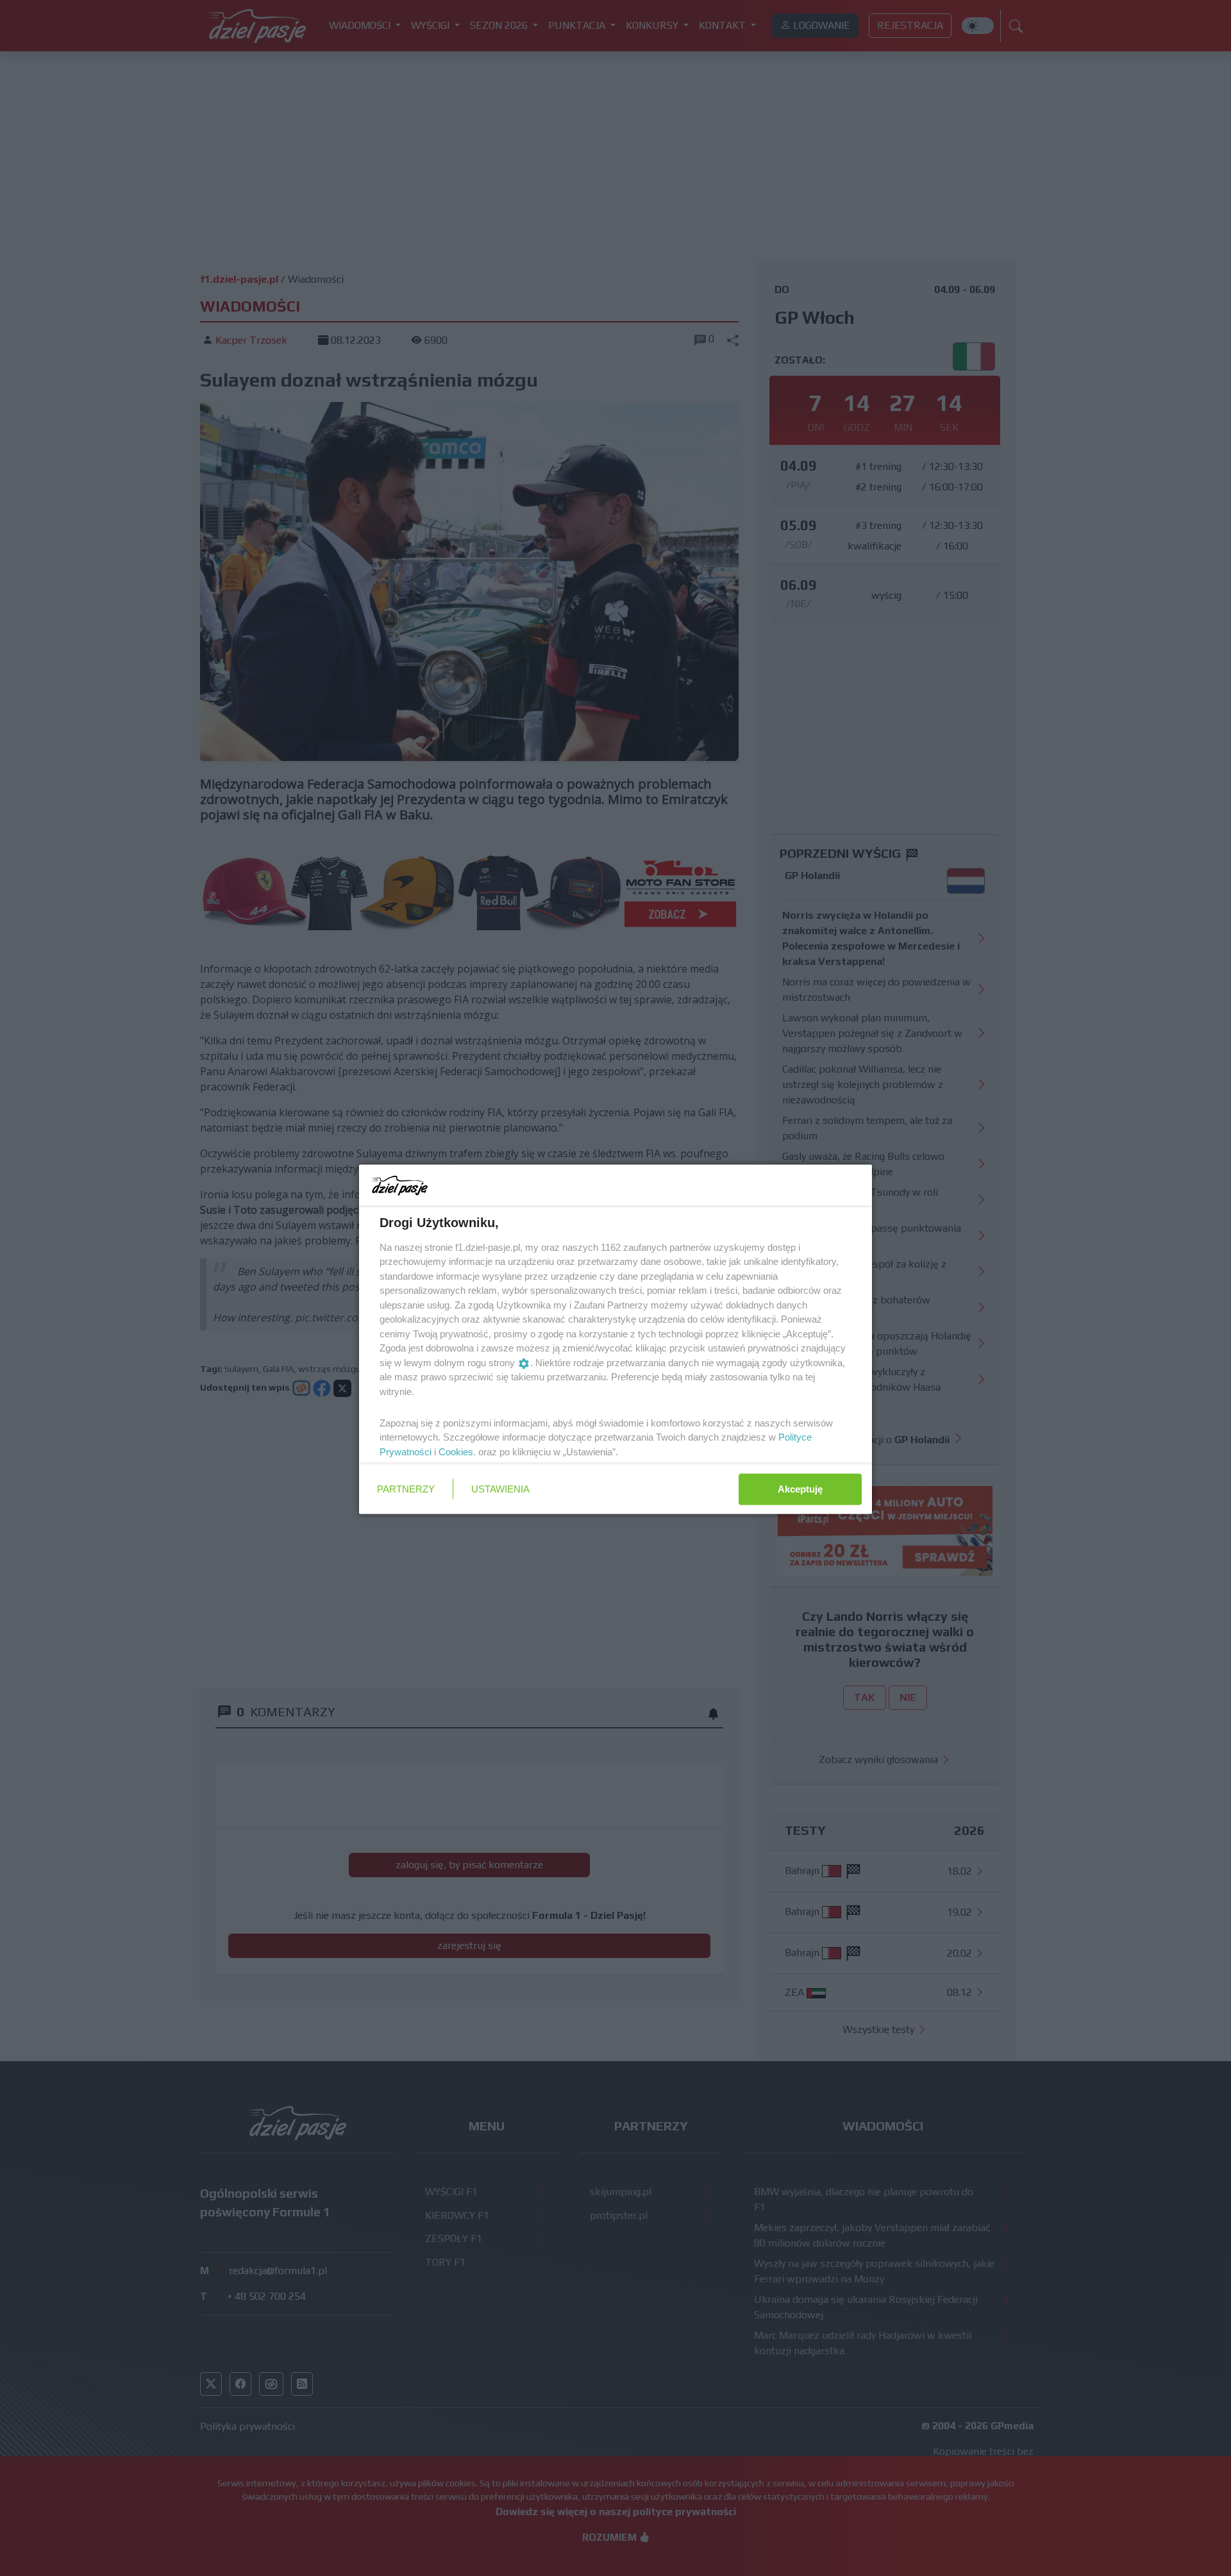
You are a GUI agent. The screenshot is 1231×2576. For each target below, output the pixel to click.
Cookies (456, 1451)
